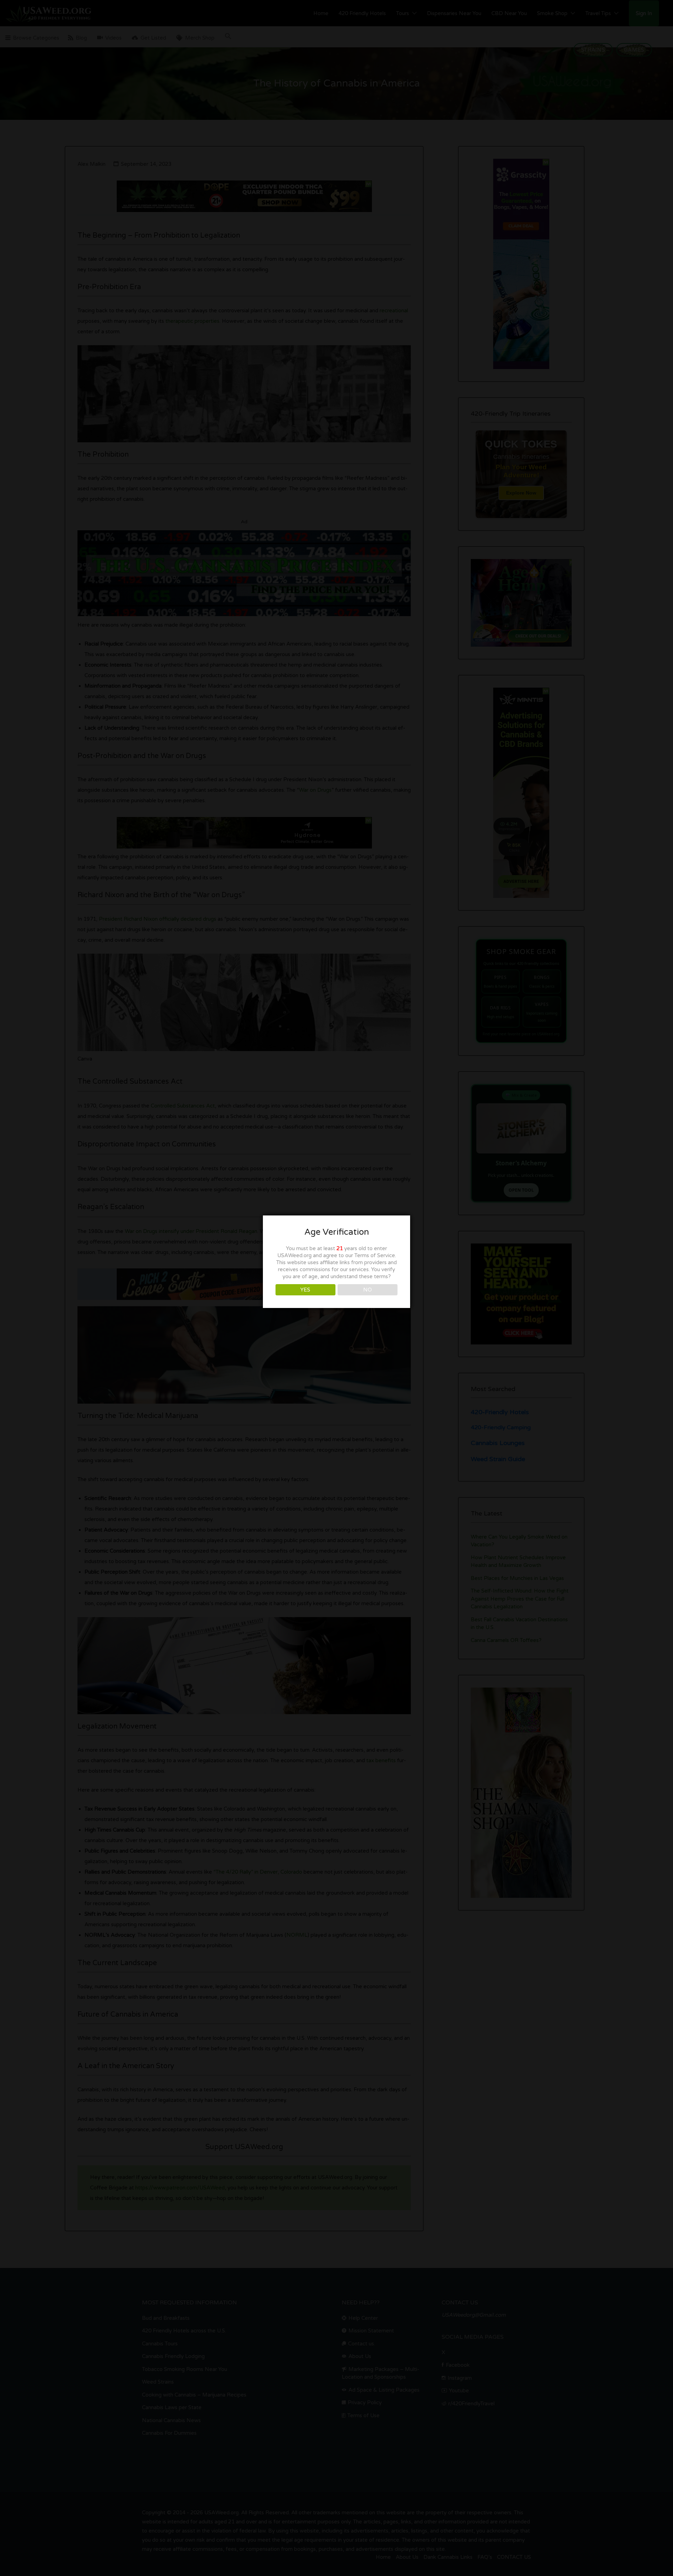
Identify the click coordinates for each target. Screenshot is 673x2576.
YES (305, 1290)
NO (368, 1290)
